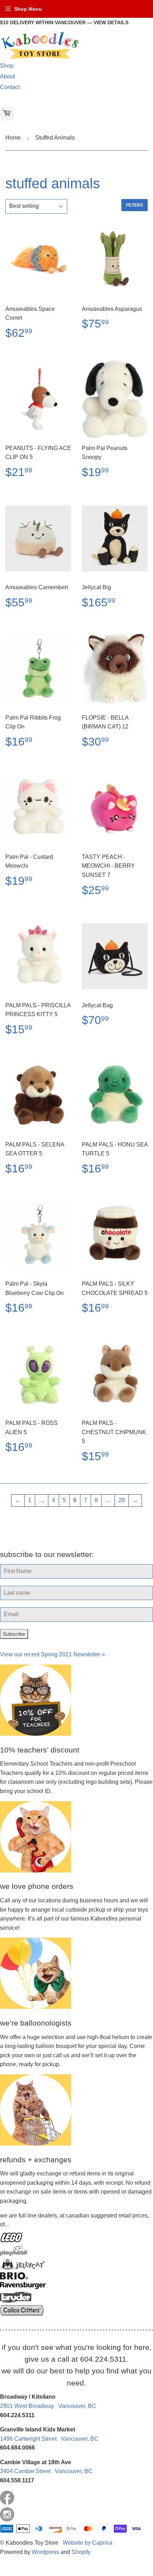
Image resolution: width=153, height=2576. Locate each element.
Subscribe (14, 1634)
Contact (10, 87)
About (7, 76)
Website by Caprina (88, 2543)
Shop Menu (28, 9)
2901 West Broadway (48, 2406)
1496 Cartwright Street (49, 2439)
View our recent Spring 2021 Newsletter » (52, 1654)
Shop (7, 66)
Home (13, 138)
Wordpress (45, 2552)
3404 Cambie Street (46, 2471)
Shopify (81, 2552)
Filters (134, 205)
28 (122, 1500)
